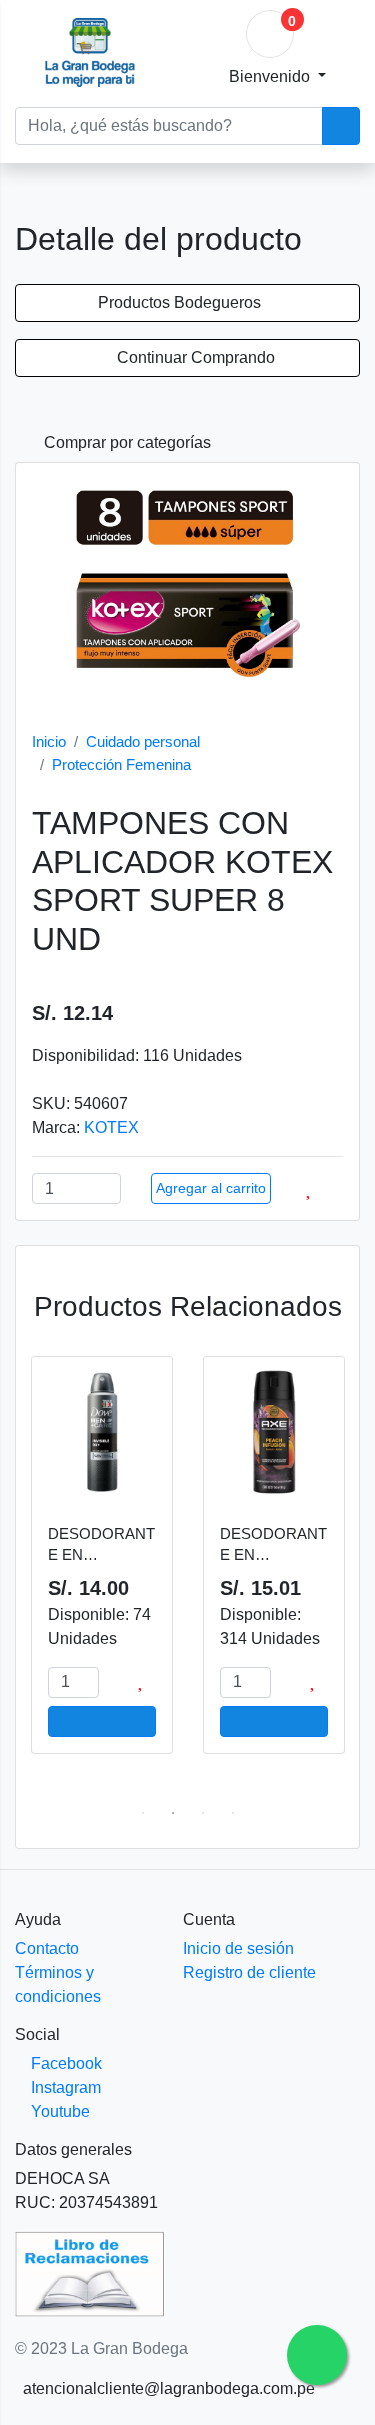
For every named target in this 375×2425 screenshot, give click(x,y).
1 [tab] (143, 1813)
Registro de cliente (249, 1972)
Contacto (47, 1948)
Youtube (58, 2111)
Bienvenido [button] (271, 76)
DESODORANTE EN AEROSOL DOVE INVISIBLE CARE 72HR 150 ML (101, 1545)
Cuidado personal (143, 741)
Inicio (49, 741)
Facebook (64, 2063)
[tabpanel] (102, 1565)
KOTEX (111, 1127)
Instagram (64, 2087)
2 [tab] (173, 1813)
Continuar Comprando (194, 357)
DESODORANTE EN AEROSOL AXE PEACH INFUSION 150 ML (273, 1545)
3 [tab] (203, 1813)
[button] (119, 443)
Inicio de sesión (238, 1948)
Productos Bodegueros (181, 302)
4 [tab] (233, 1813)
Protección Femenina (121, 764)
